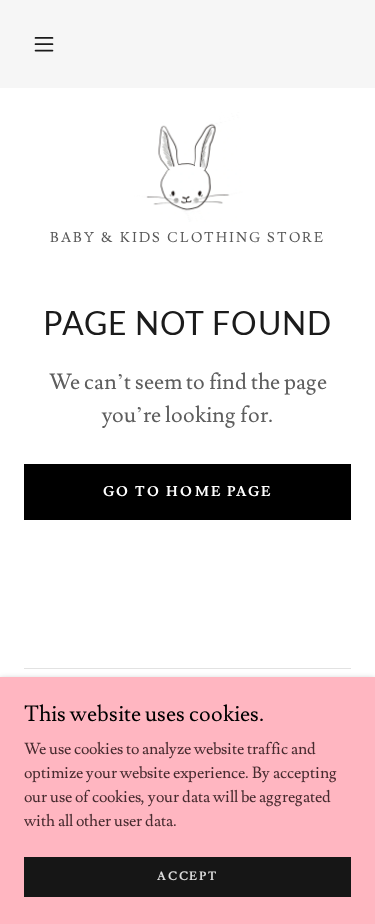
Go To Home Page (187, 492)
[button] (44, 44)
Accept (187, 876)
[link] (188, 167)
